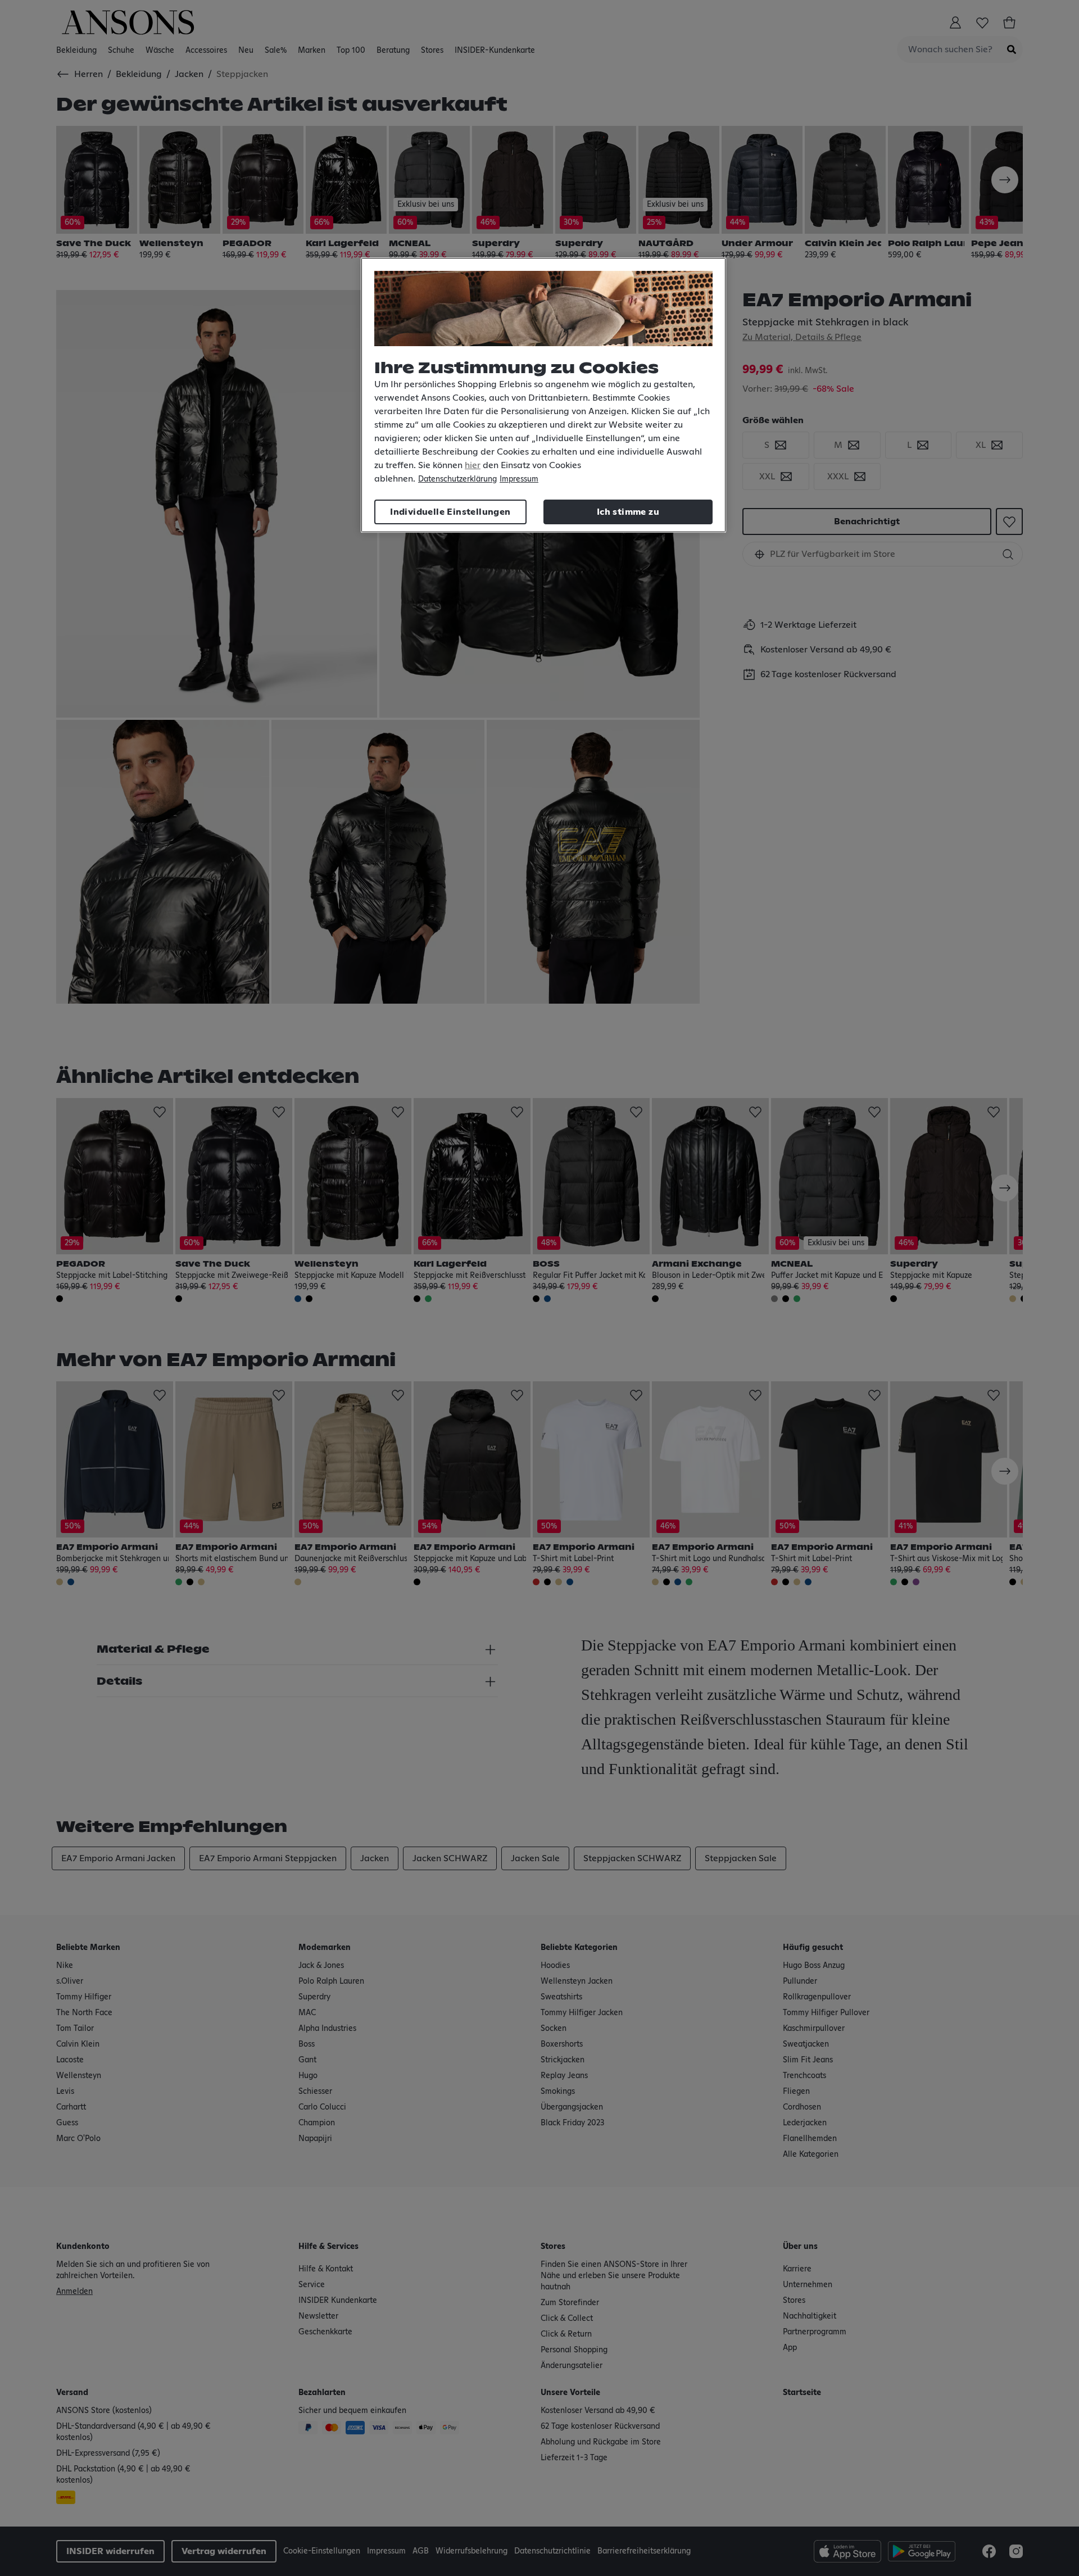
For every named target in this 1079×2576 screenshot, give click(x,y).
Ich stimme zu (628, 512)
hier (473, 465)
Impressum (519, 479)
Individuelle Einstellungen (450, 512)
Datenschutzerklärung (457, 479)
